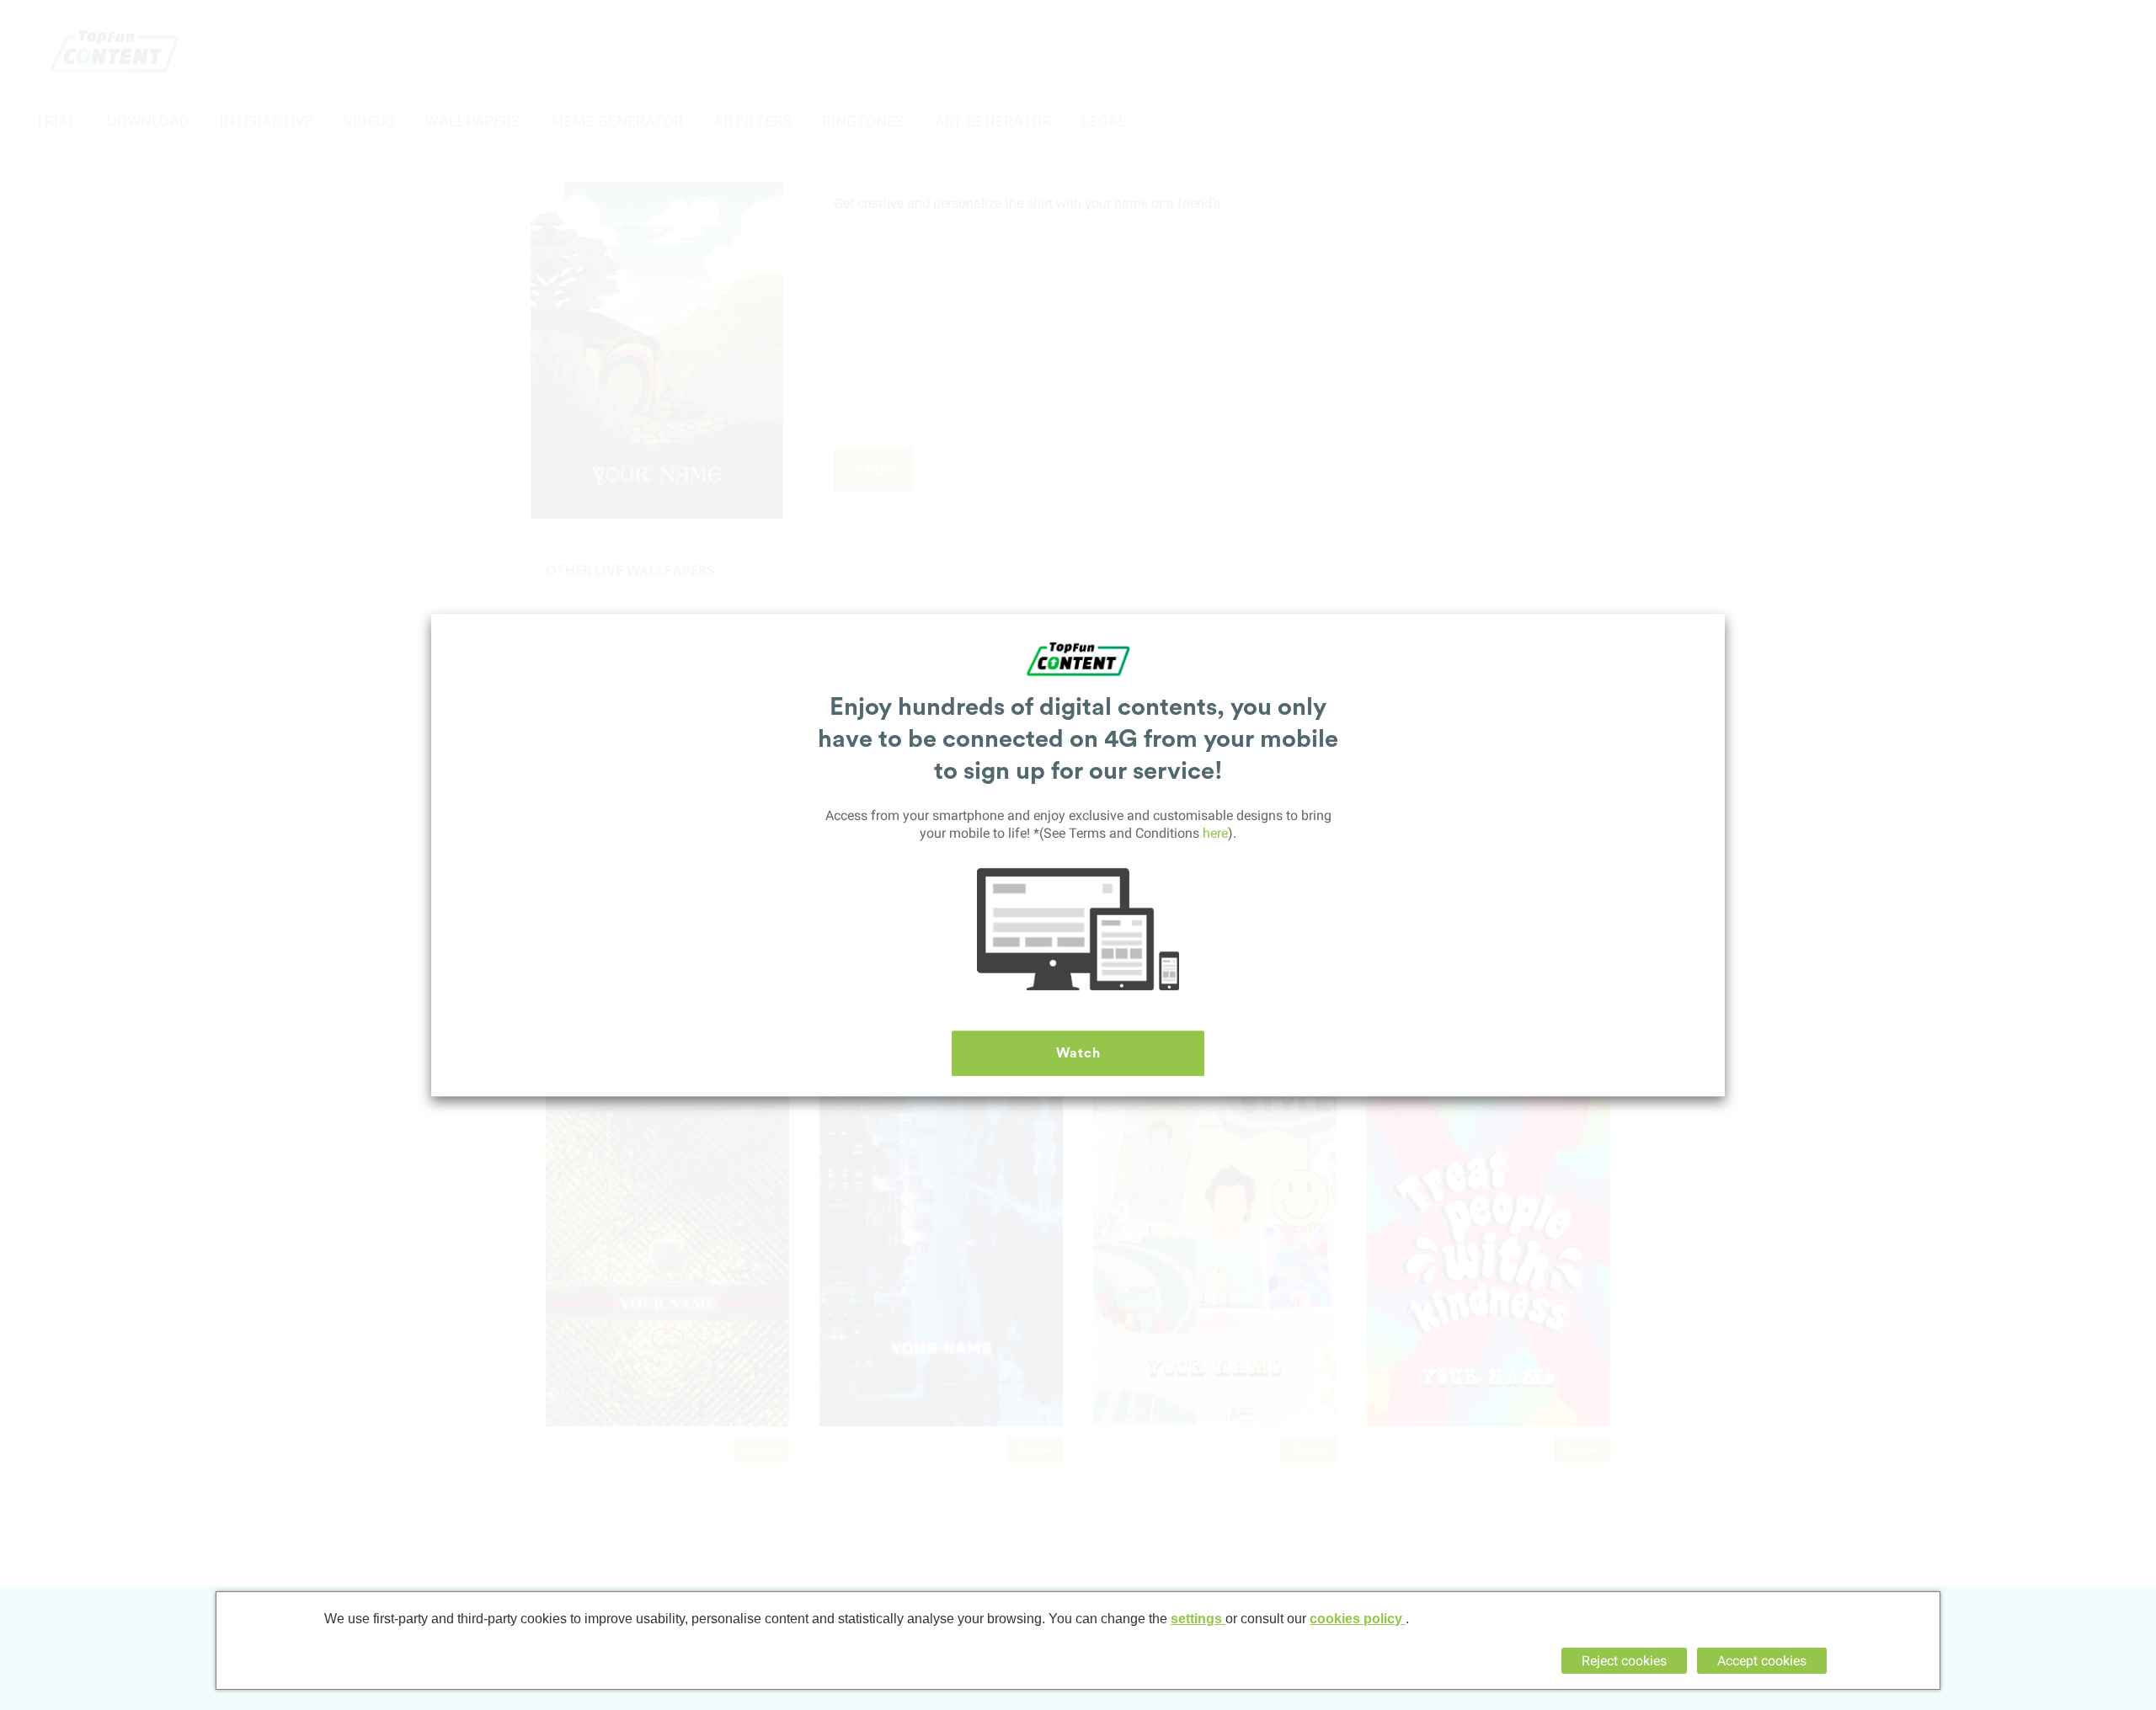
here (1215, 833)
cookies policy (1358, 1619)
